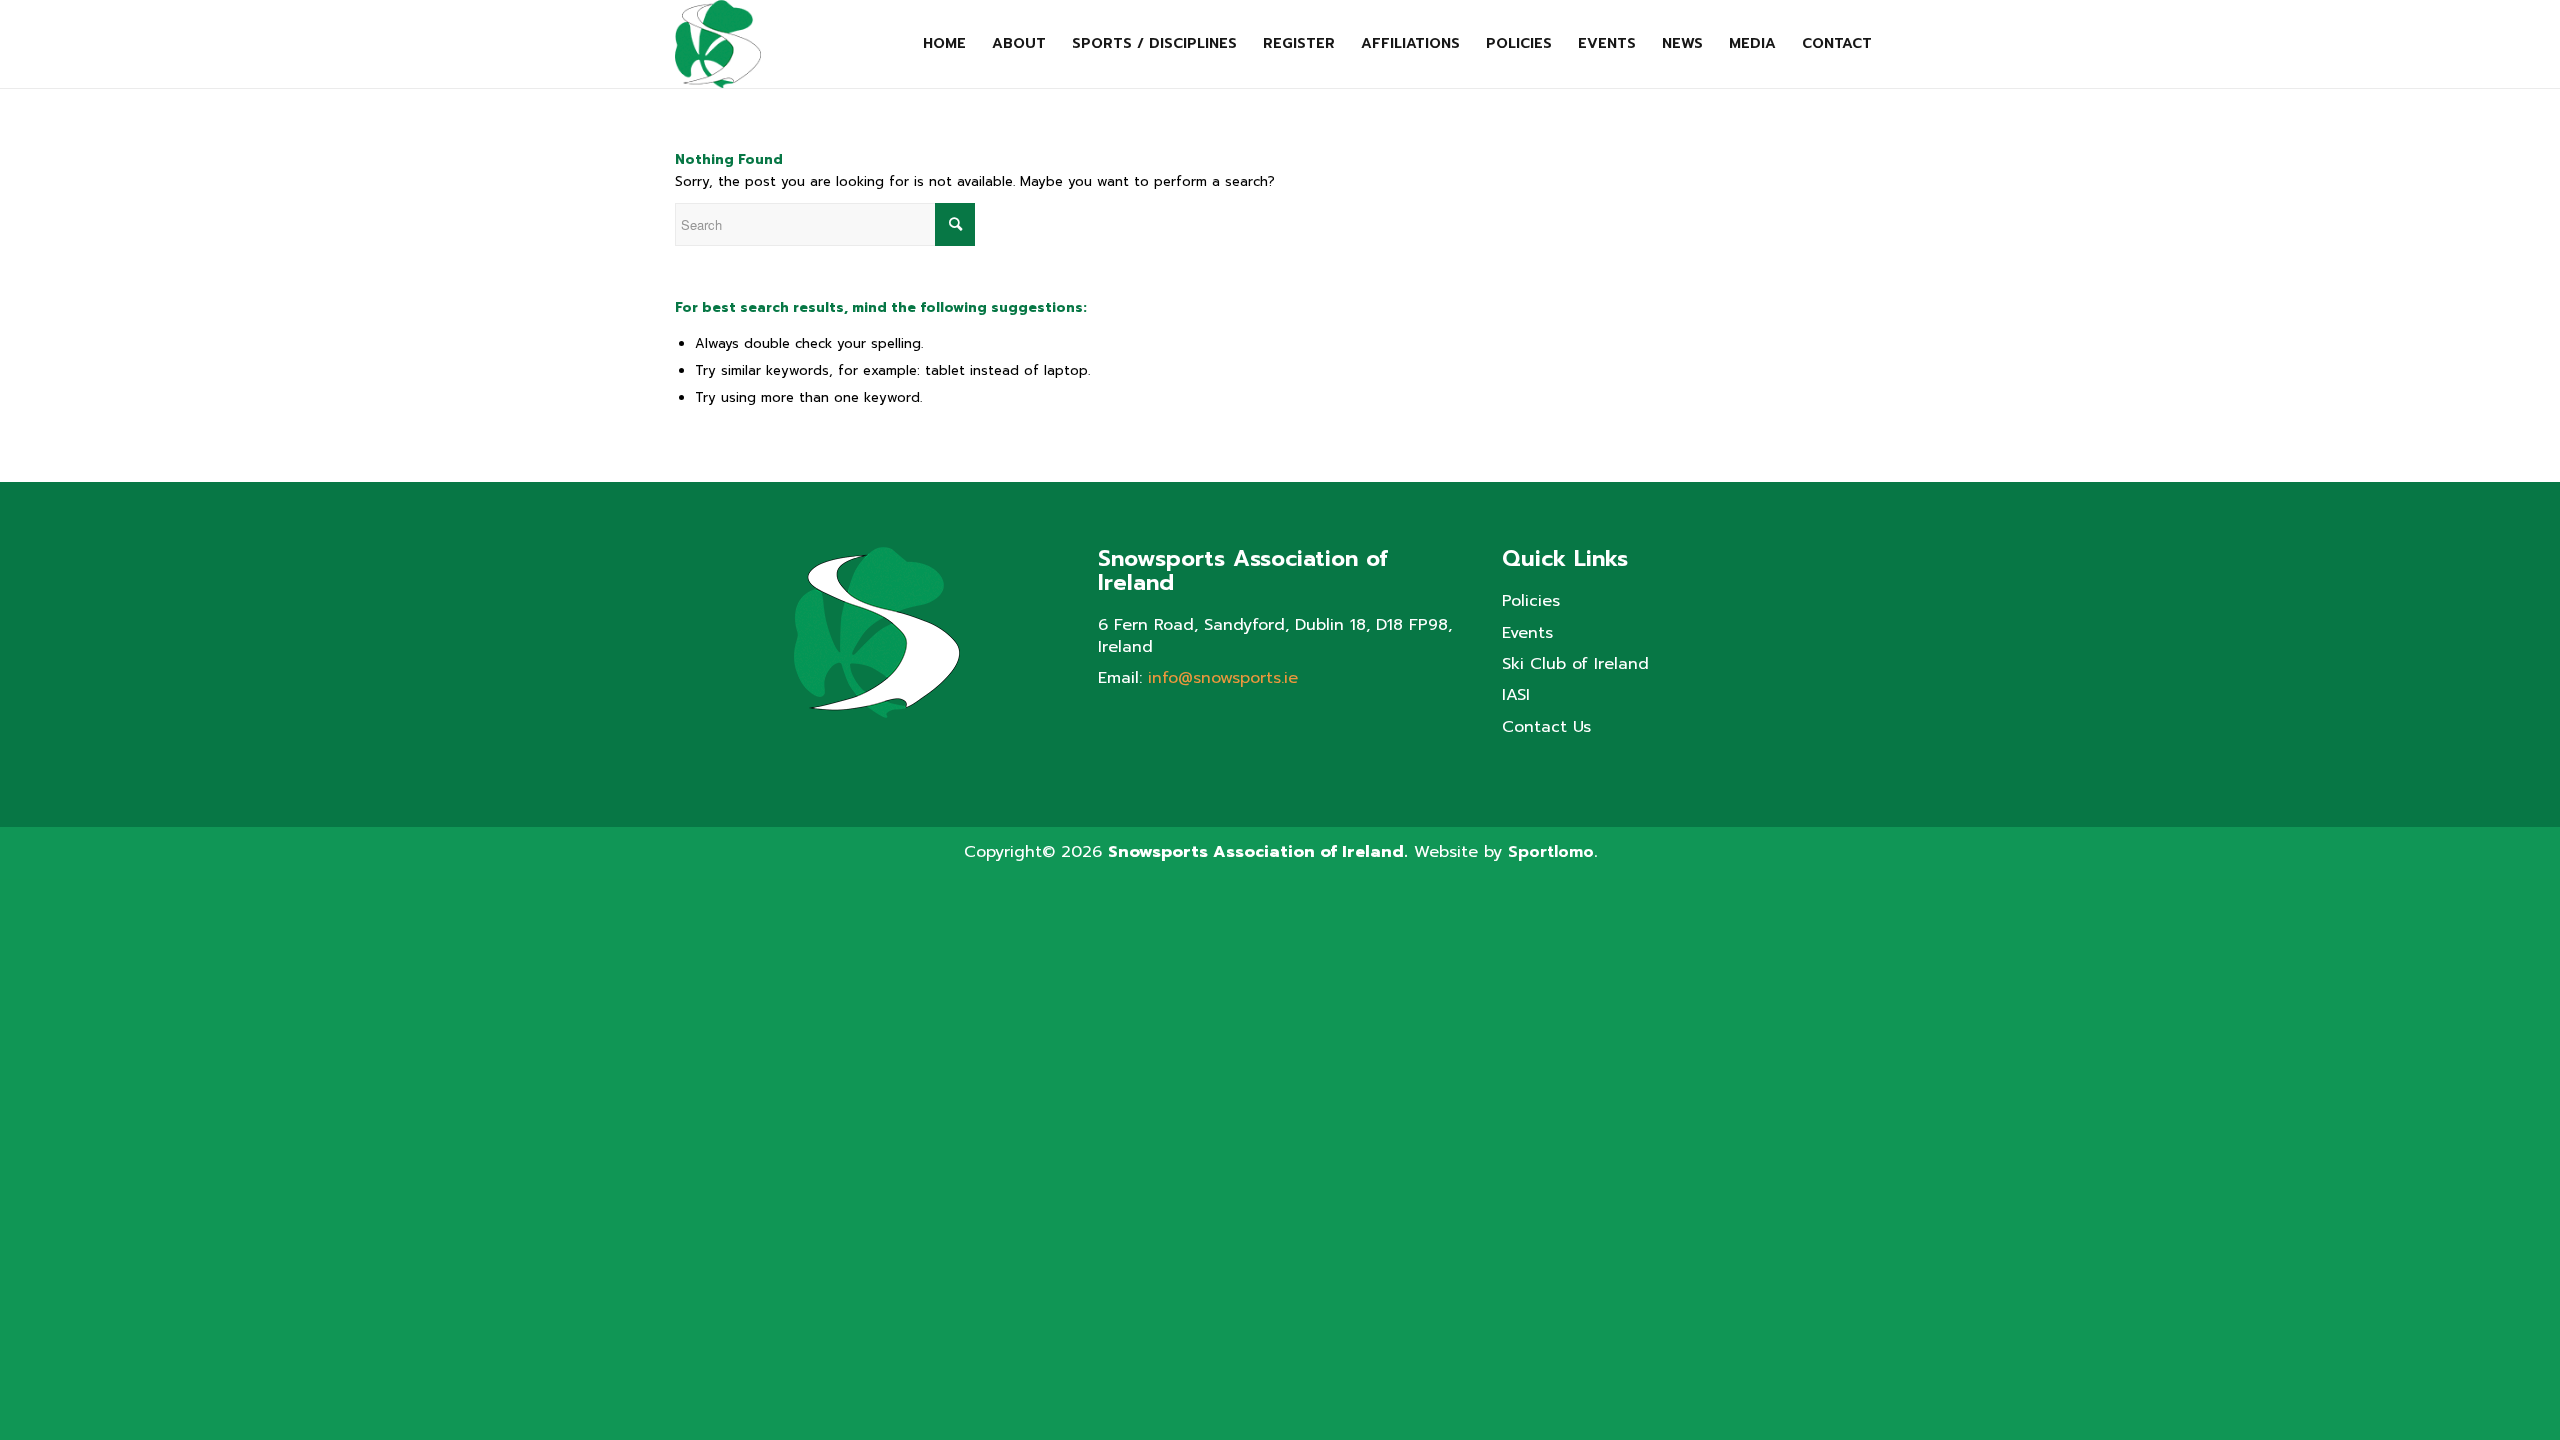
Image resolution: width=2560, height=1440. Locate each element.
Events (1527, 633)
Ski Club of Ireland (1575, 664)
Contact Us (1546, 727)
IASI (1516, 695)
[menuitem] (944, 44)
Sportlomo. (1552, 852)
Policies (1531, 601)
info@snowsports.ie (1223, 678)
